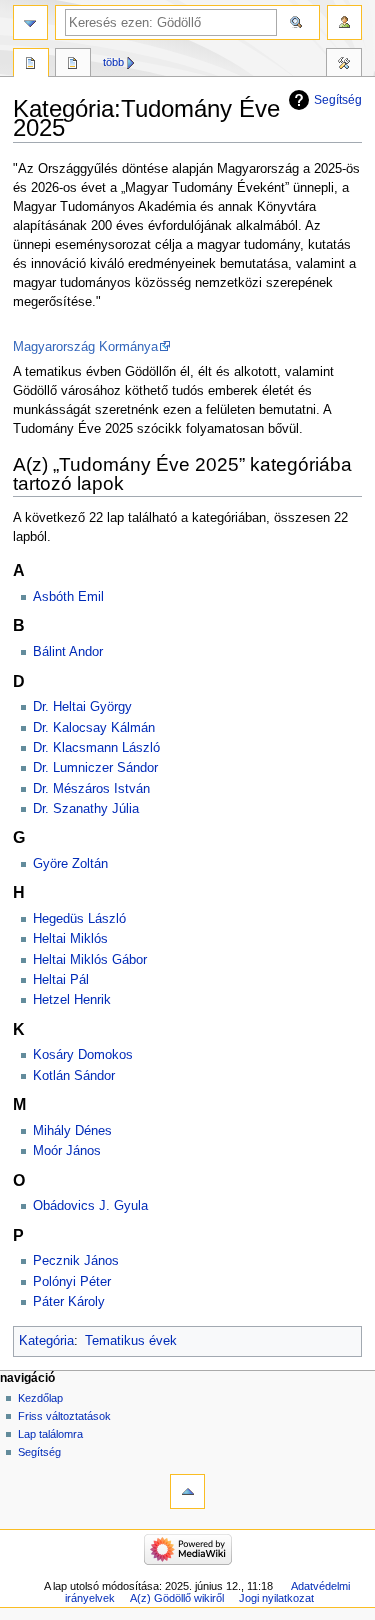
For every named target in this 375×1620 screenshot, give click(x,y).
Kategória (46, 1341)
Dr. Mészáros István (91, 789)
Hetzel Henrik (72, 1000)
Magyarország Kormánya (85, 347)
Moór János (67, 1151)
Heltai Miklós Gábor (90, 960)
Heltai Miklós (70, 939)
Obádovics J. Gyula (90, 1206)
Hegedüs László (79, 919)
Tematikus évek (131, 1341)
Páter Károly (69, 1302)
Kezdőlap (40, 1398)
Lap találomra (50, 1434)
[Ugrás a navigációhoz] (30, 22)
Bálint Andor (68, 652)
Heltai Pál (61, 980)
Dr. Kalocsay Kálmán (94, 728)
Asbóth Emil (68, 597)
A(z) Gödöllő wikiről (177, 1598)
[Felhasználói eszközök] (344, 22)
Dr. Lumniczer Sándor (95, 768)
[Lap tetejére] (187, 1491)
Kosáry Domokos (83, 1055)
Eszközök (344, 65)
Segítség (338, 100)
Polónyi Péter (72, 1282)
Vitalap (73, 65)
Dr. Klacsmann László (96, 748)
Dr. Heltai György (82, 707)
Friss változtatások (64, 1416)
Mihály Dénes (72, 1131)
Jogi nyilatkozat (276, 1598)
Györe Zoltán (70, 864)
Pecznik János (76, 1261)
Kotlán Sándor (74, 1076)
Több (113, 62)
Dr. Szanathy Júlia (86, 809)
